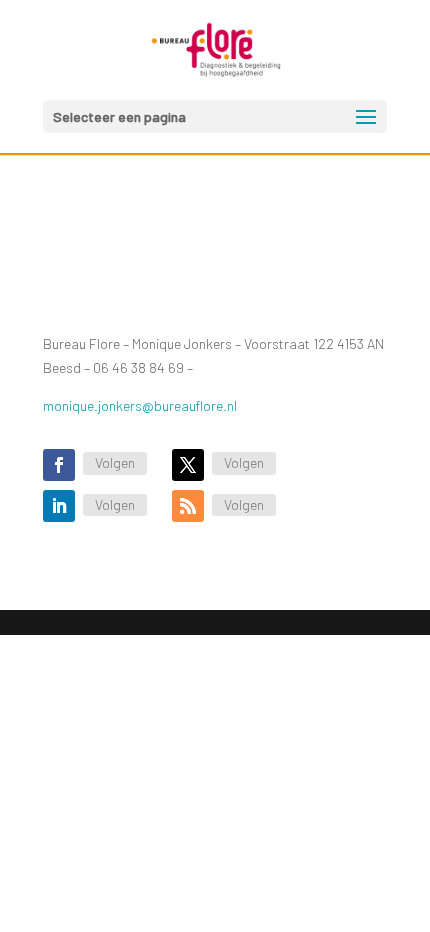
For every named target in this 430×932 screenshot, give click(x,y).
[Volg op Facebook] (59, 465)
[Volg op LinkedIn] (59, 506)
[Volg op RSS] (188, 506)
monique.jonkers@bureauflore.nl (140, 405)
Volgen (115, 462)
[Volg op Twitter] (188, 465)
